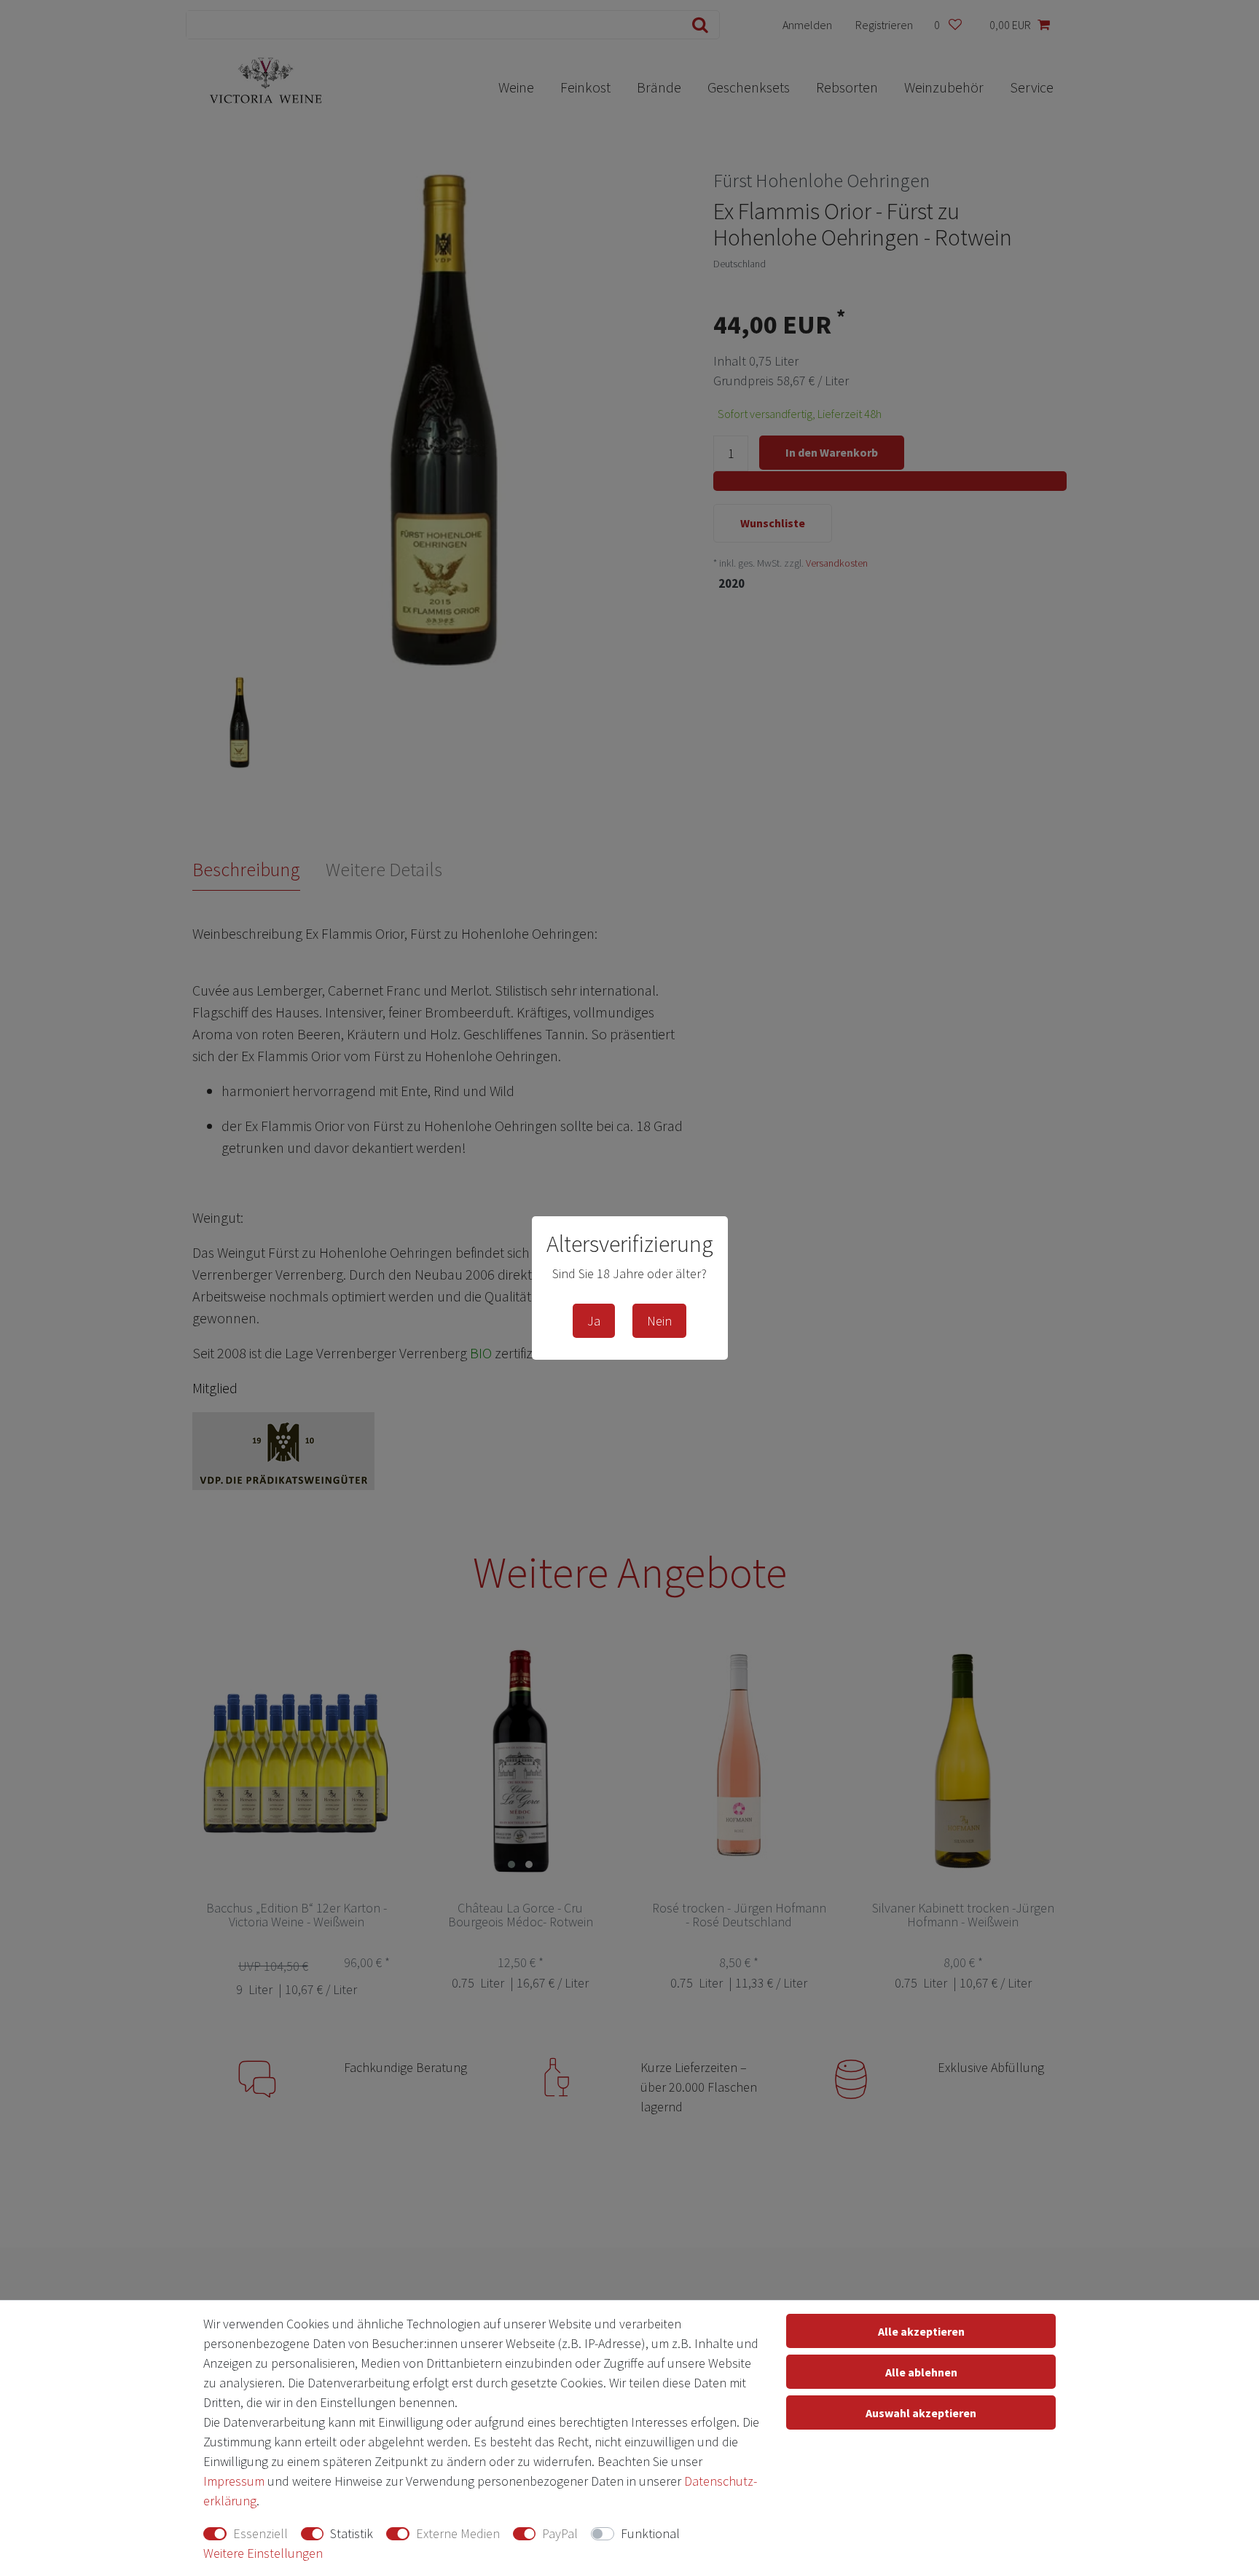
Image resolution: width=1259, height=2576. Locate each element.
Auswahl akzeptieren (921, 2413)
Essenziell (260, 2533)
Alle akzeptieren (921, 2331)
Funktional (650, 2533)
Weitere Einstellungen (263, 2553)
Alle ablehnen (921, 2372)
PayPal (560, 2533)
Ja (594, 1321)
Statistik (352, 2533)
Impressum (234, 2481)
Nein (659, 1321)
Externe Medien (458, 2533)
